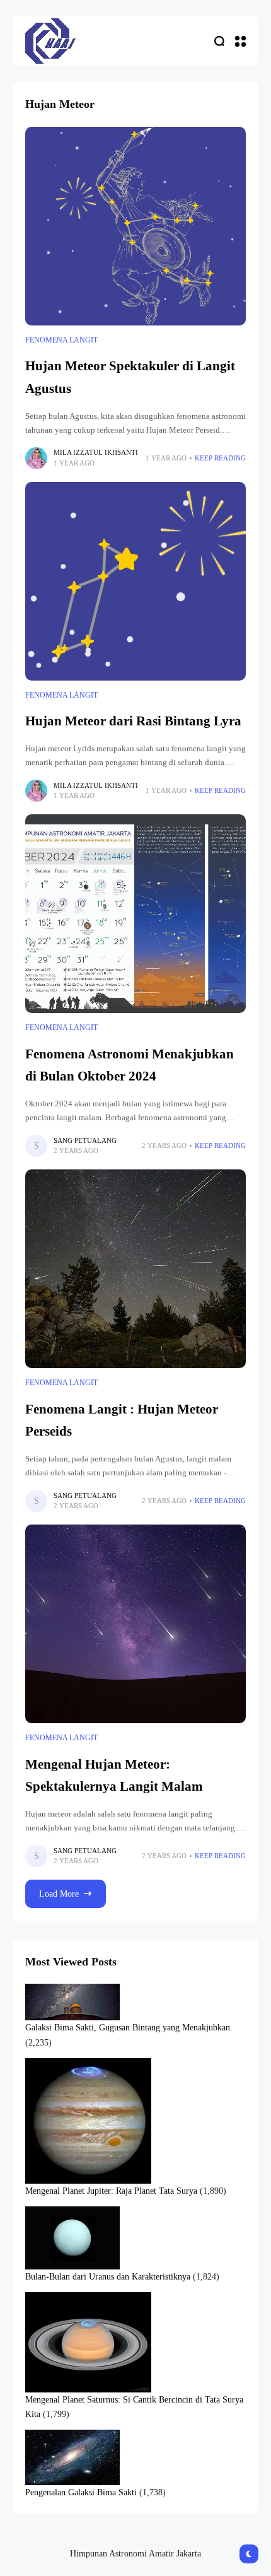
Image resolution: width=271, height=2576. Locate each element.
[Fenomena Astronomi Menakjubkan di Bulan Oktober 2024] (135, 914)
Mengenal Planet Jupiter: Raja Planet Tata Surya (111, 2191)
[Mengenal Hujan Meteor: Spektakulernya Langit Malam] (135, 1624)
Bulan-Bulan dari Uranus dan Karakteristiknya (108, 2277)
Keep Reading (220, 458)
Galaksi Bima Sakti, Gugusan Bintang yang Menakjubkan (128, 2028)
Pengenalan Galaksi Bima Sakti (81, 2492)
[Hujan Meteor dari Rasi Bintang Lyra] (135, 581)
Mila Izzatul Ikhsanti (96, 452)
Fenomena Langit (61, 340)
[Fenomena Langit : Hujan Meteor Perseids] (135, 1269)
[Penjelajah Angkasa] (50, 41)
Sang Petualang (85, 1140)
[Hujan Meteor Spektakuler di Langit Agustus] (135, 226)
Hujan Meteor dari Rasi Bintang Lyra (133, 721)
